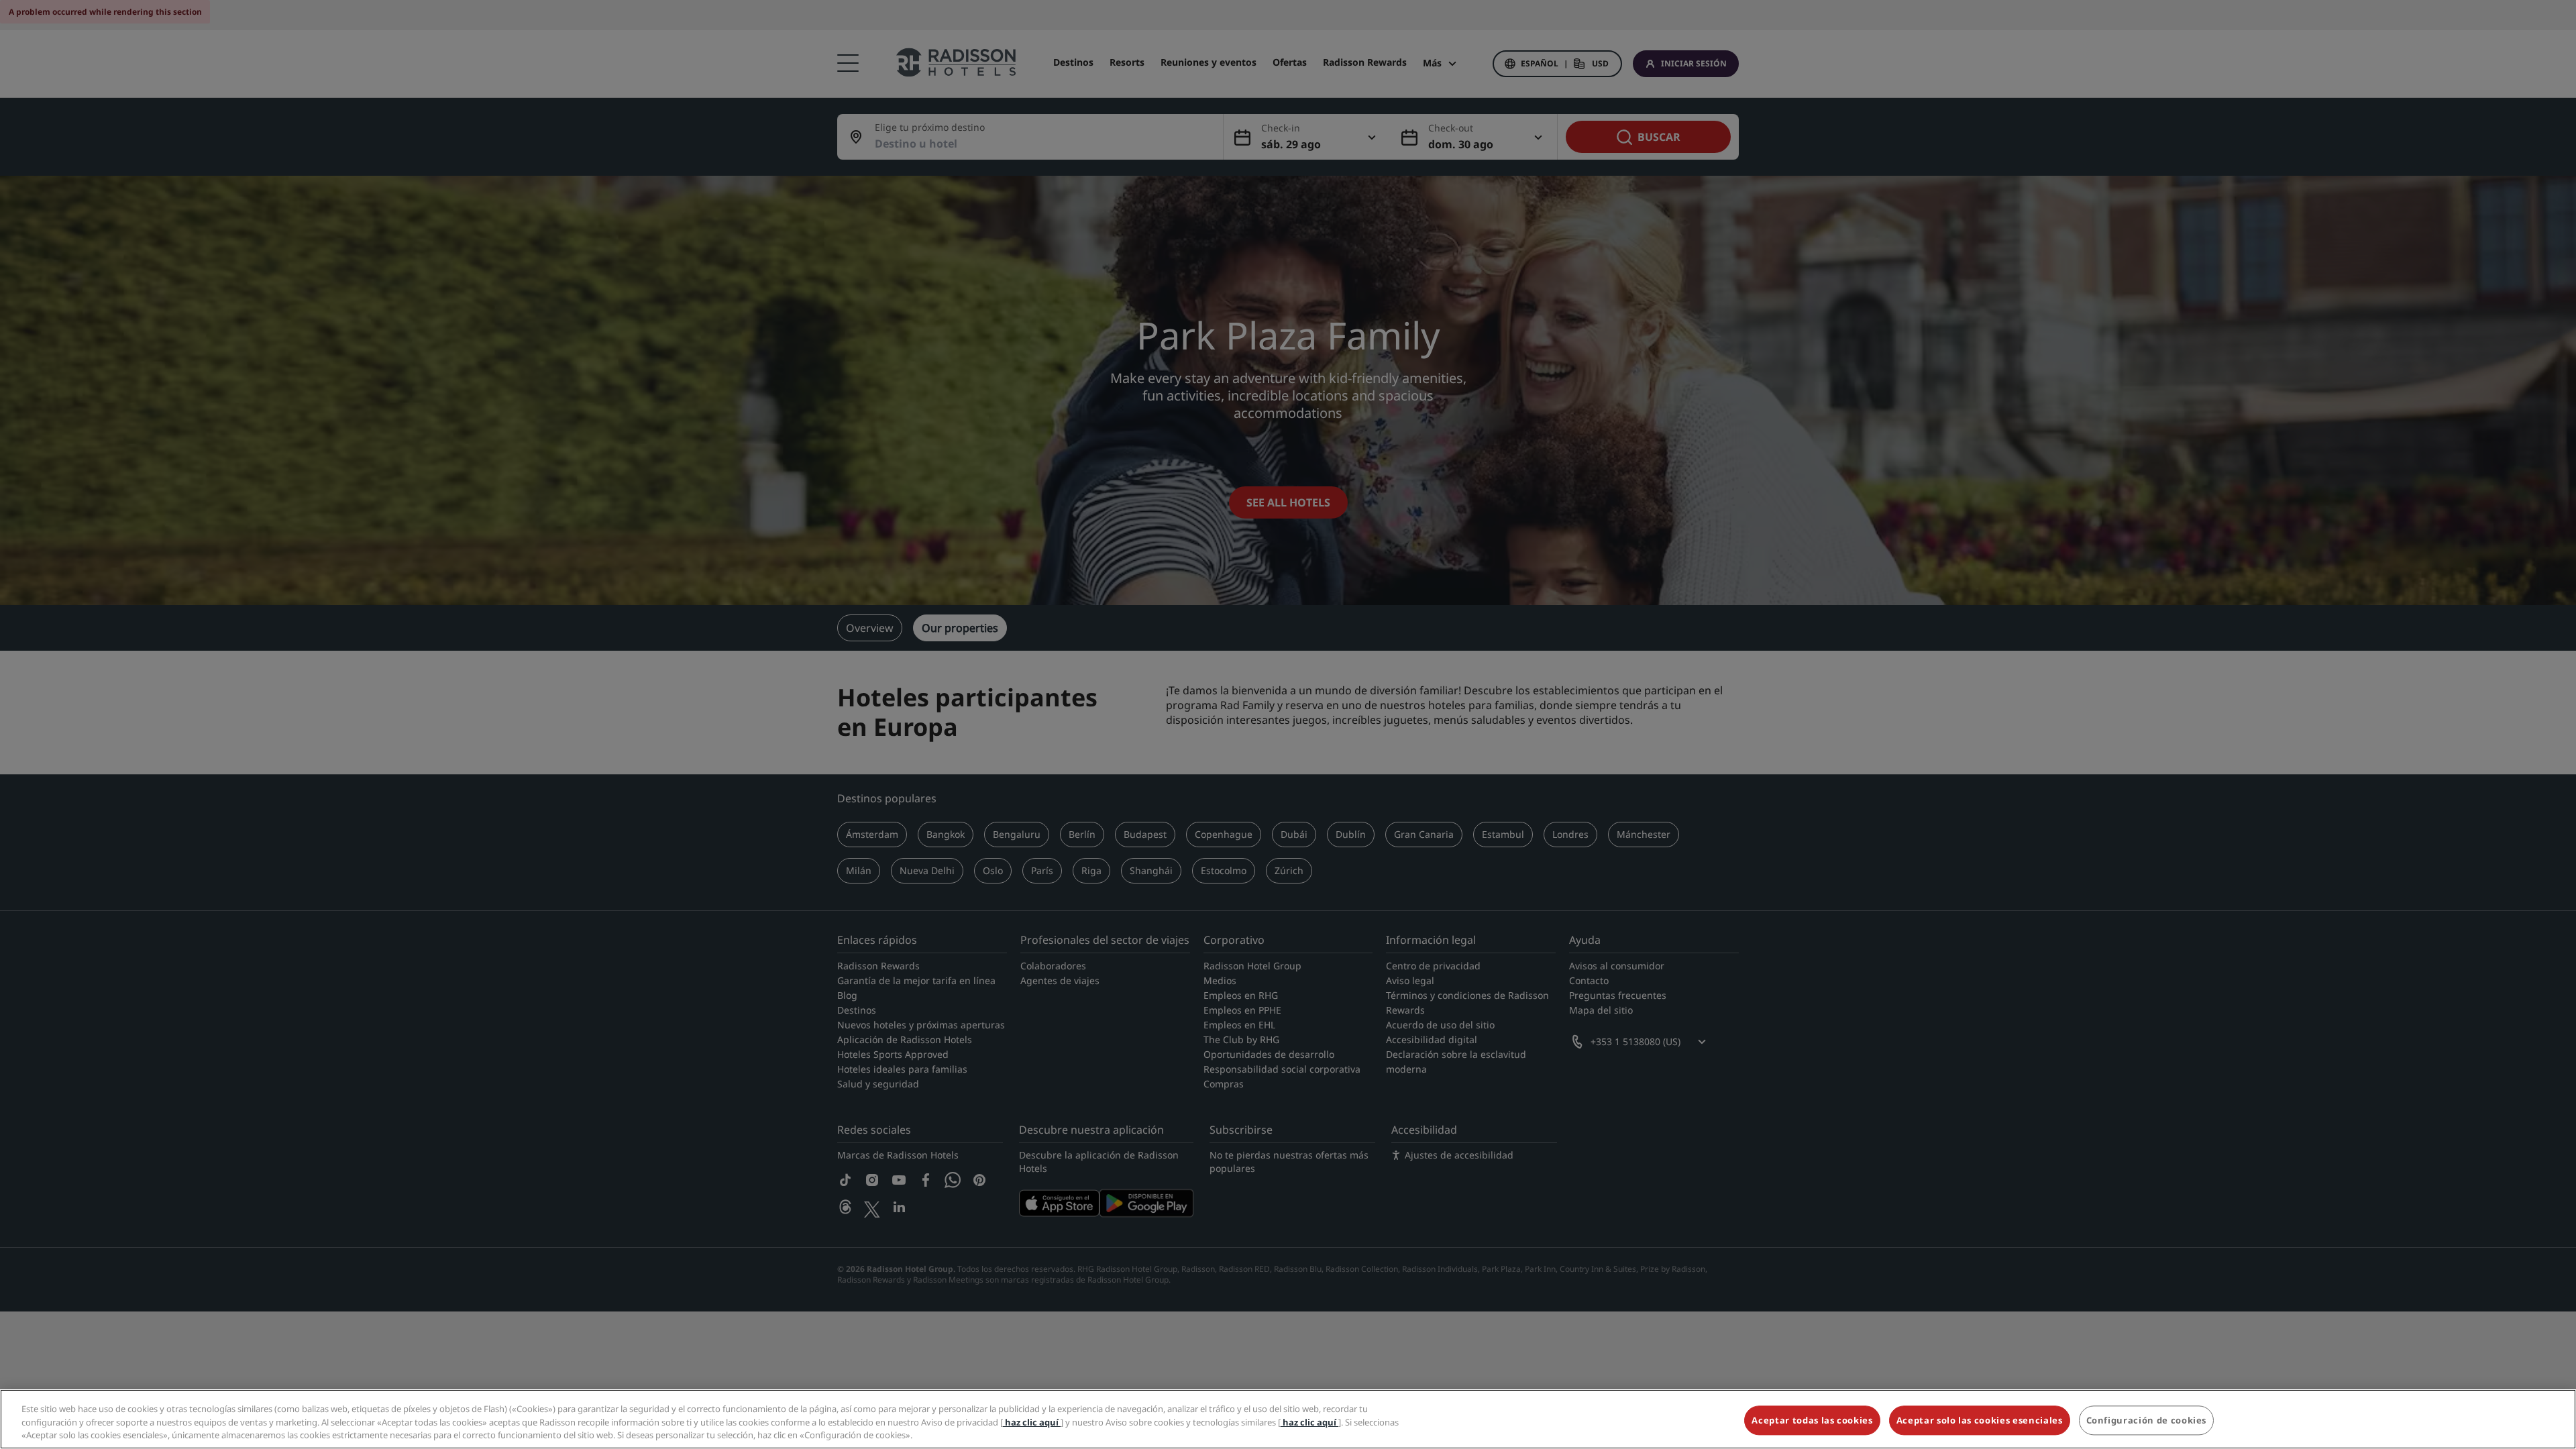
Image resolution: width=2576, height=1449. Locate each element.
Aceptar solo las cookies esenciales (1980, 1420)
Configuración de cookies (2147, 1420)
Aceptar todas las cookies (1812, 1420)
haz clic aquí (1032, 1422)
